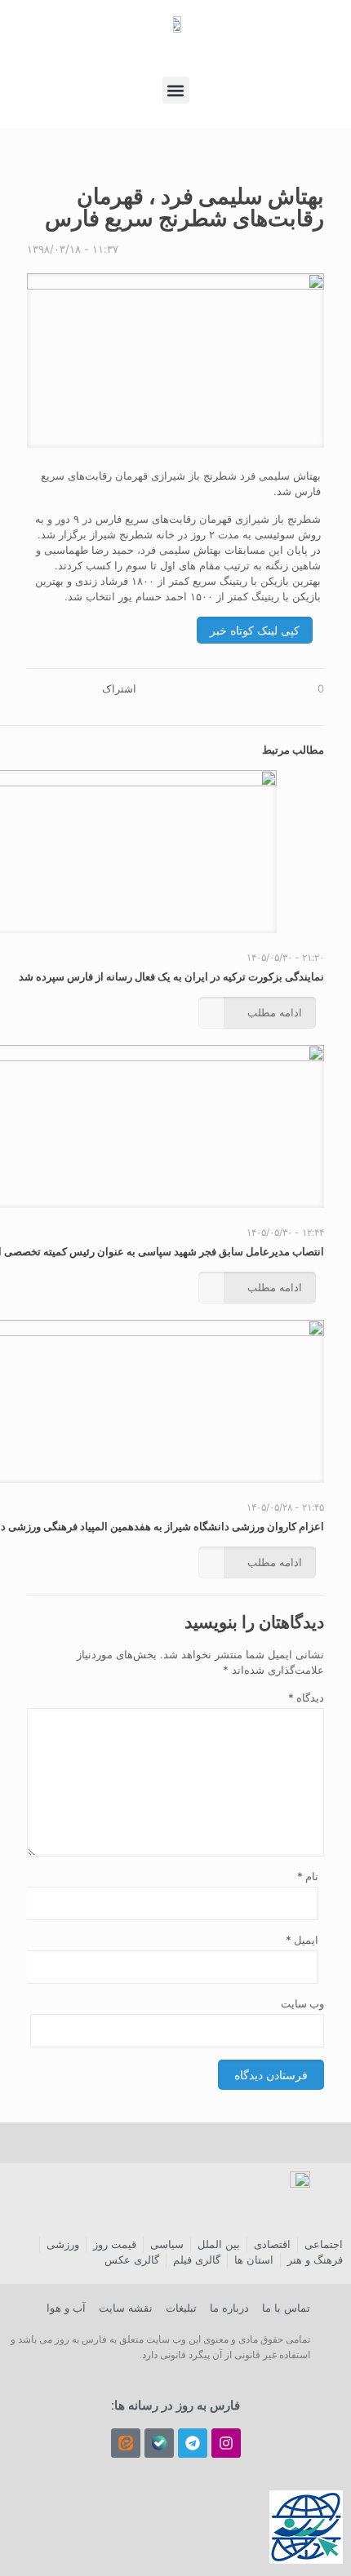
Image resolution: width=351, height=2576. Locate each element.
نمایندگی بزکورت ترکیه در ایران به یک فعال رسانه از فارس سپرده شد (171, 976)
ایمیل (302, 1940)
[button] (176, 90)
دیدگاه (306, 1697)
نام (307, 1876)
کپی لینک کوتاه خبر (255, 630)
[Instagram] (226, 2443)
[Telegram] (193, 2443)
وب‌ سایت (302, 2003)
